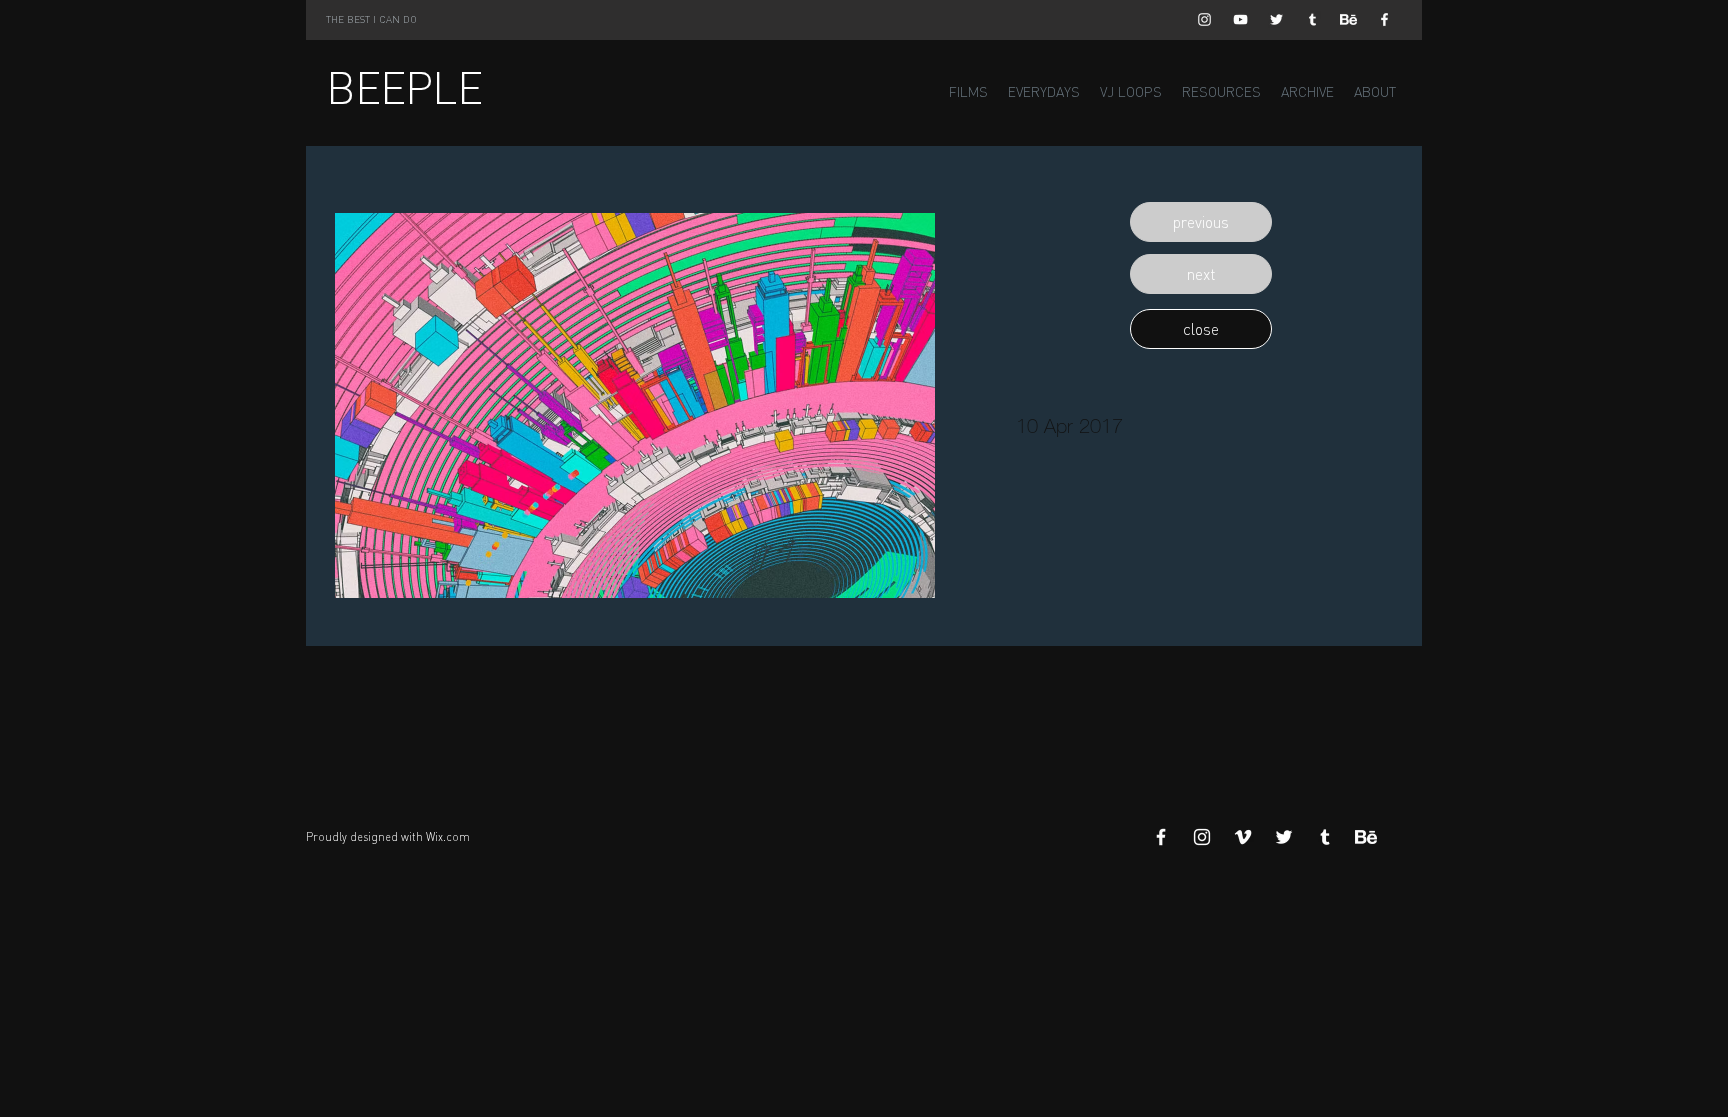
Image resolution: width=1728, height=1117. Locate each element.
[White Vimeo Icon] (1243, 837)
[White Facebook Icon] (1384, 19)
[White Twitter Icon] (1276, 19)
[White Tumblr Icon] (1312, 19)
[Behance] (1348, 19)
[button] (1201, 222)
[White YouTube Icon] (1240, 19)
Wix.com (448, 837)
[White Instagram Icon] (1204, 19)
